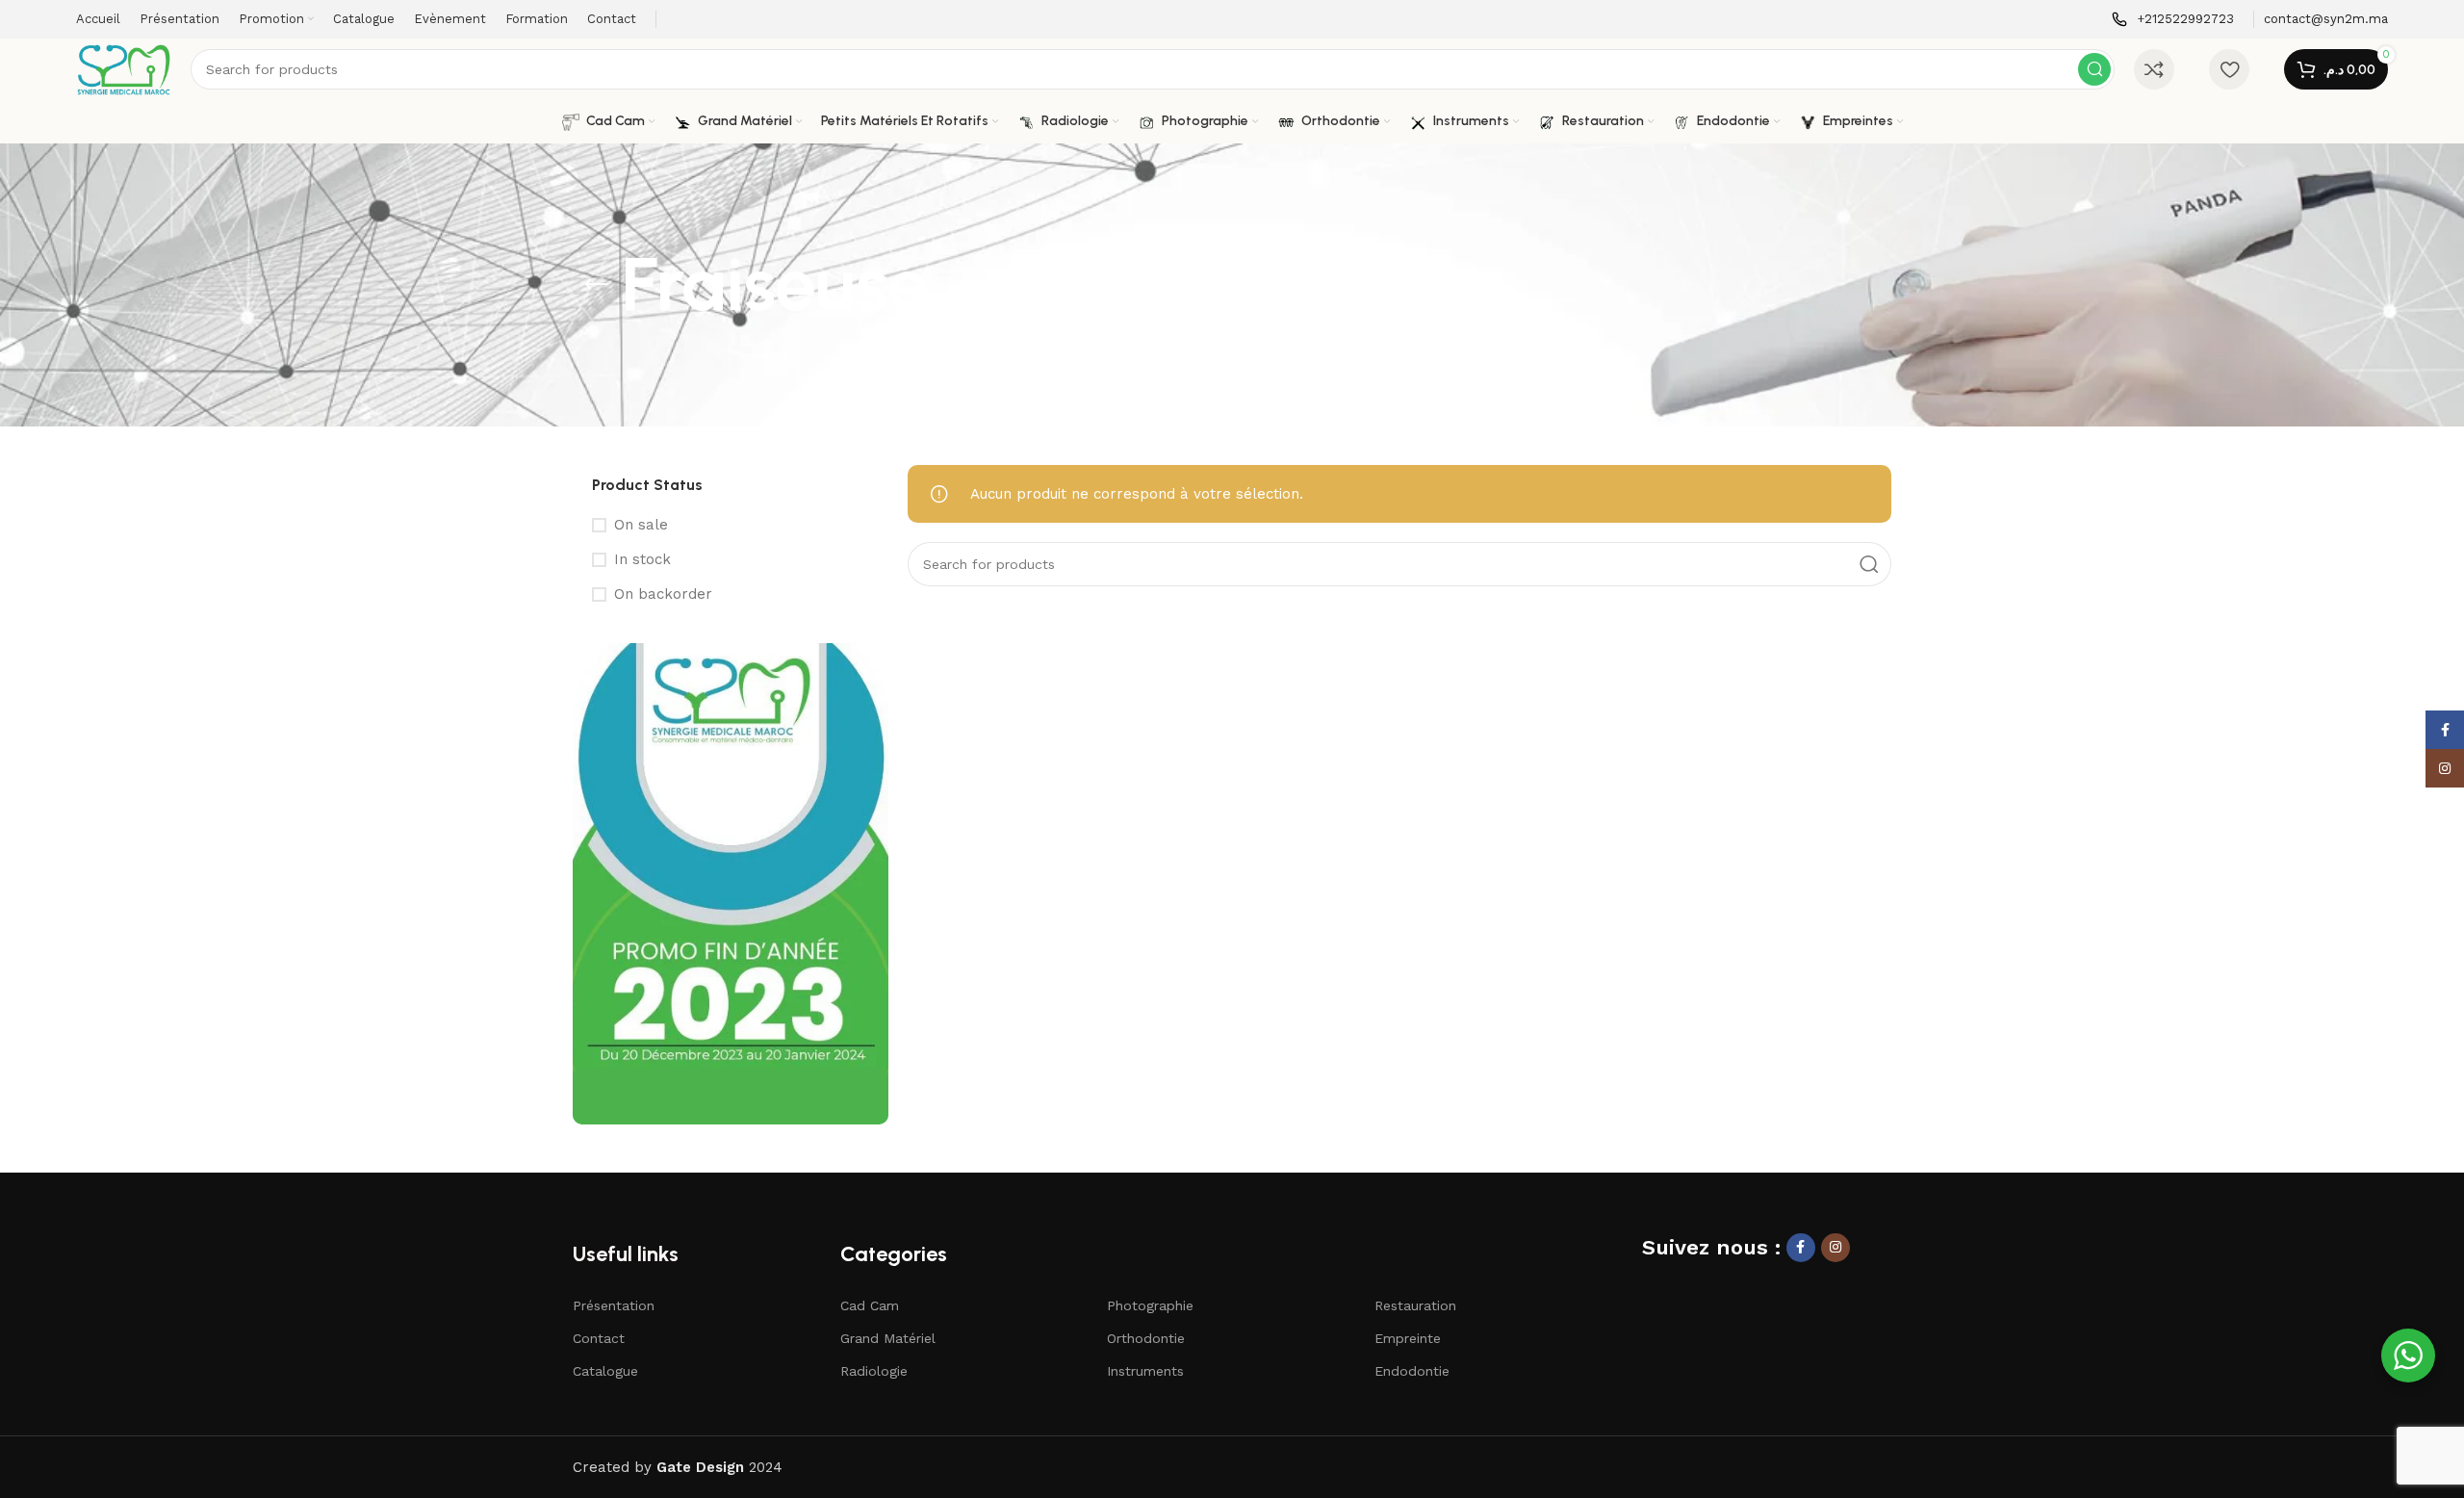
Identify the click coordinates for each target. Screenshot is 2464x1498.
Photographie (1150, 1305)
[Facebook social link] (1801, 1248)
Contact (599, 1338)
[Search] (2094, 69)
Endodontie (1412, 1371)
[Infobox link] (2173, 20)
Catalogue (605, 1371)
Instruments (1145, 1371)
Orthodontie (1146, 1338)
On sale (641, 525)
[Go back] (597, 285)
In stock (642, 559)
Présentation (614, 1305)
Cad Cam (870, 1305)
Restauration (1415, 1305)
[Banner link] (731, 884)
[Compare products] (2154, 69)
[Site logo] (124, 68)
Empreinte (1408, 1338)
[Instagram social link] (1835, 1248)
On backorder (663, 594)
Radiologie (874, 1371)
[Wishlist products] (2229, 69)
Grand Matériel (888, 1338)
